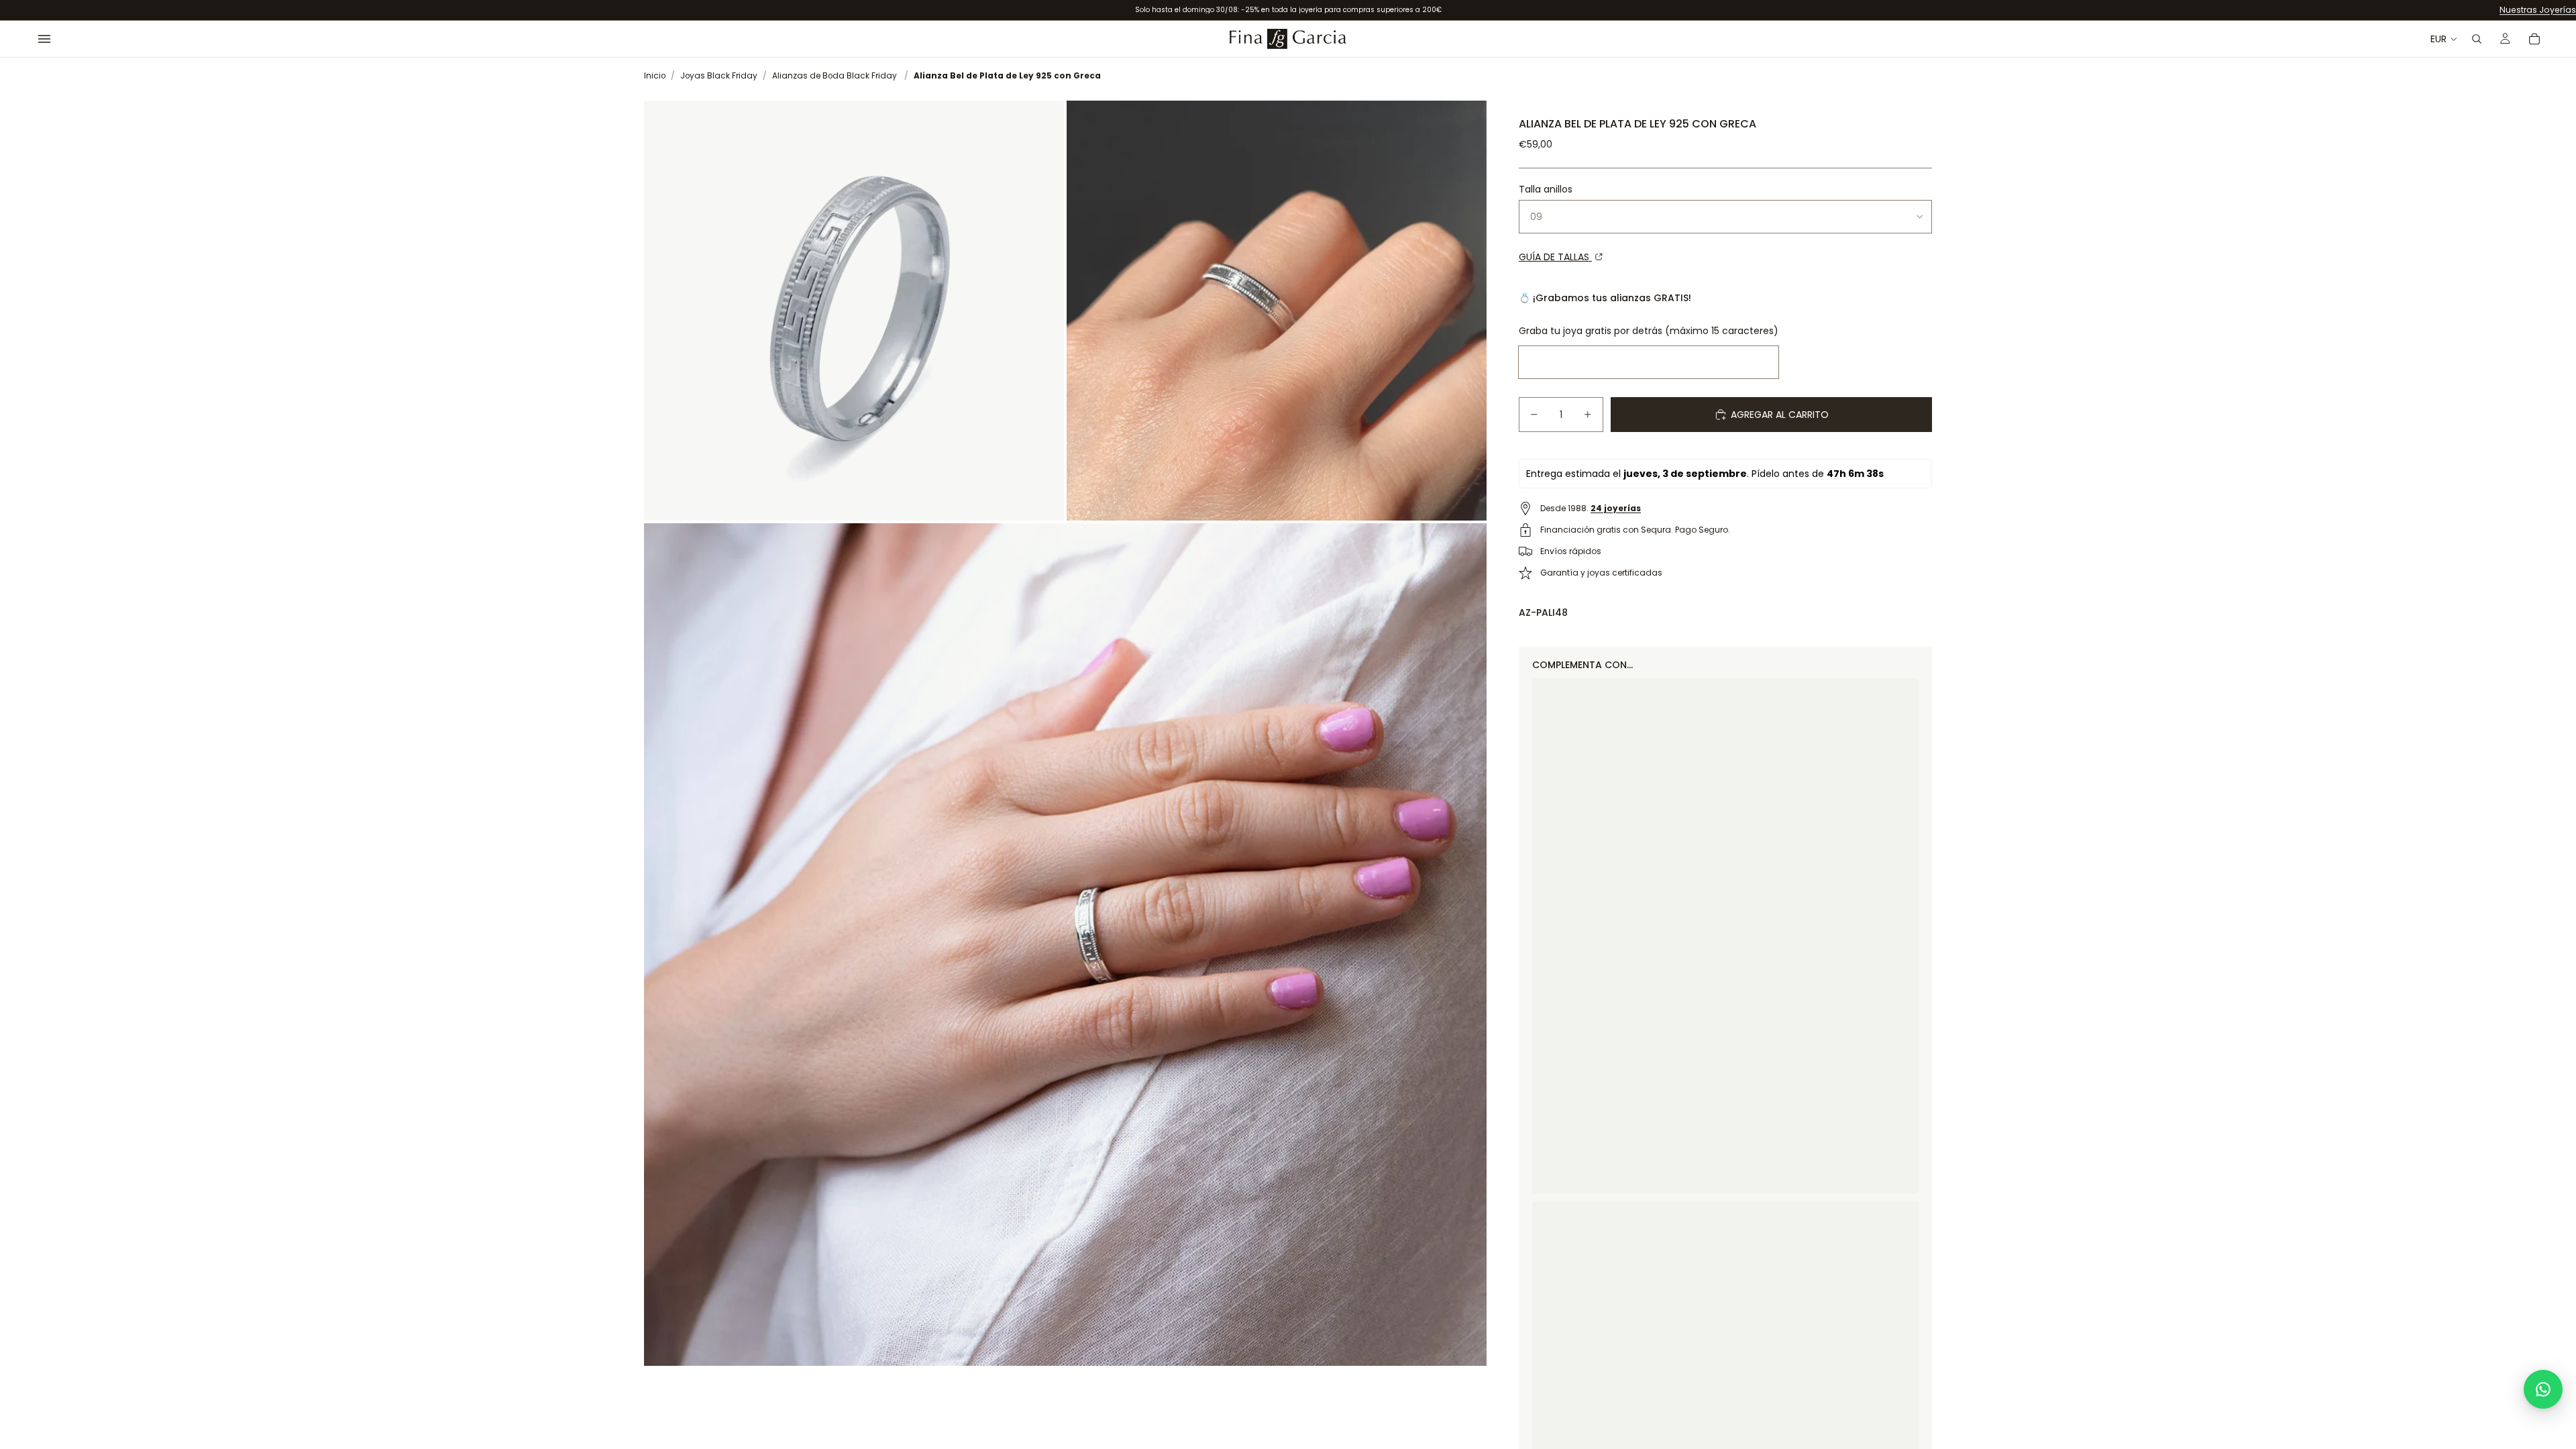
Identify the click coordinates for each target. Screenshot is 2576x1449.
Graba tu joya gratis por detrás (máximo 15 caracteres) (1649, 331)
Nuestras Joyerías (2538, 10)
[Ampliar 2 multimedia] (1277, 311)
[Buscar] (2477, 39)
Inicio (655, 76)
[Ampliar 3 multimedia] (1065, 945)
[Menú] (44, 39)
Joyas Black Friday (719, 76)
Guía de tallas (1555, 257)
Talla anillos (1546, 189)
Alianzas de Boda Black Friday (835, 76)
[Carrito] (2534, 39)
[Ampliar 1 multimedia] (854, 311)
